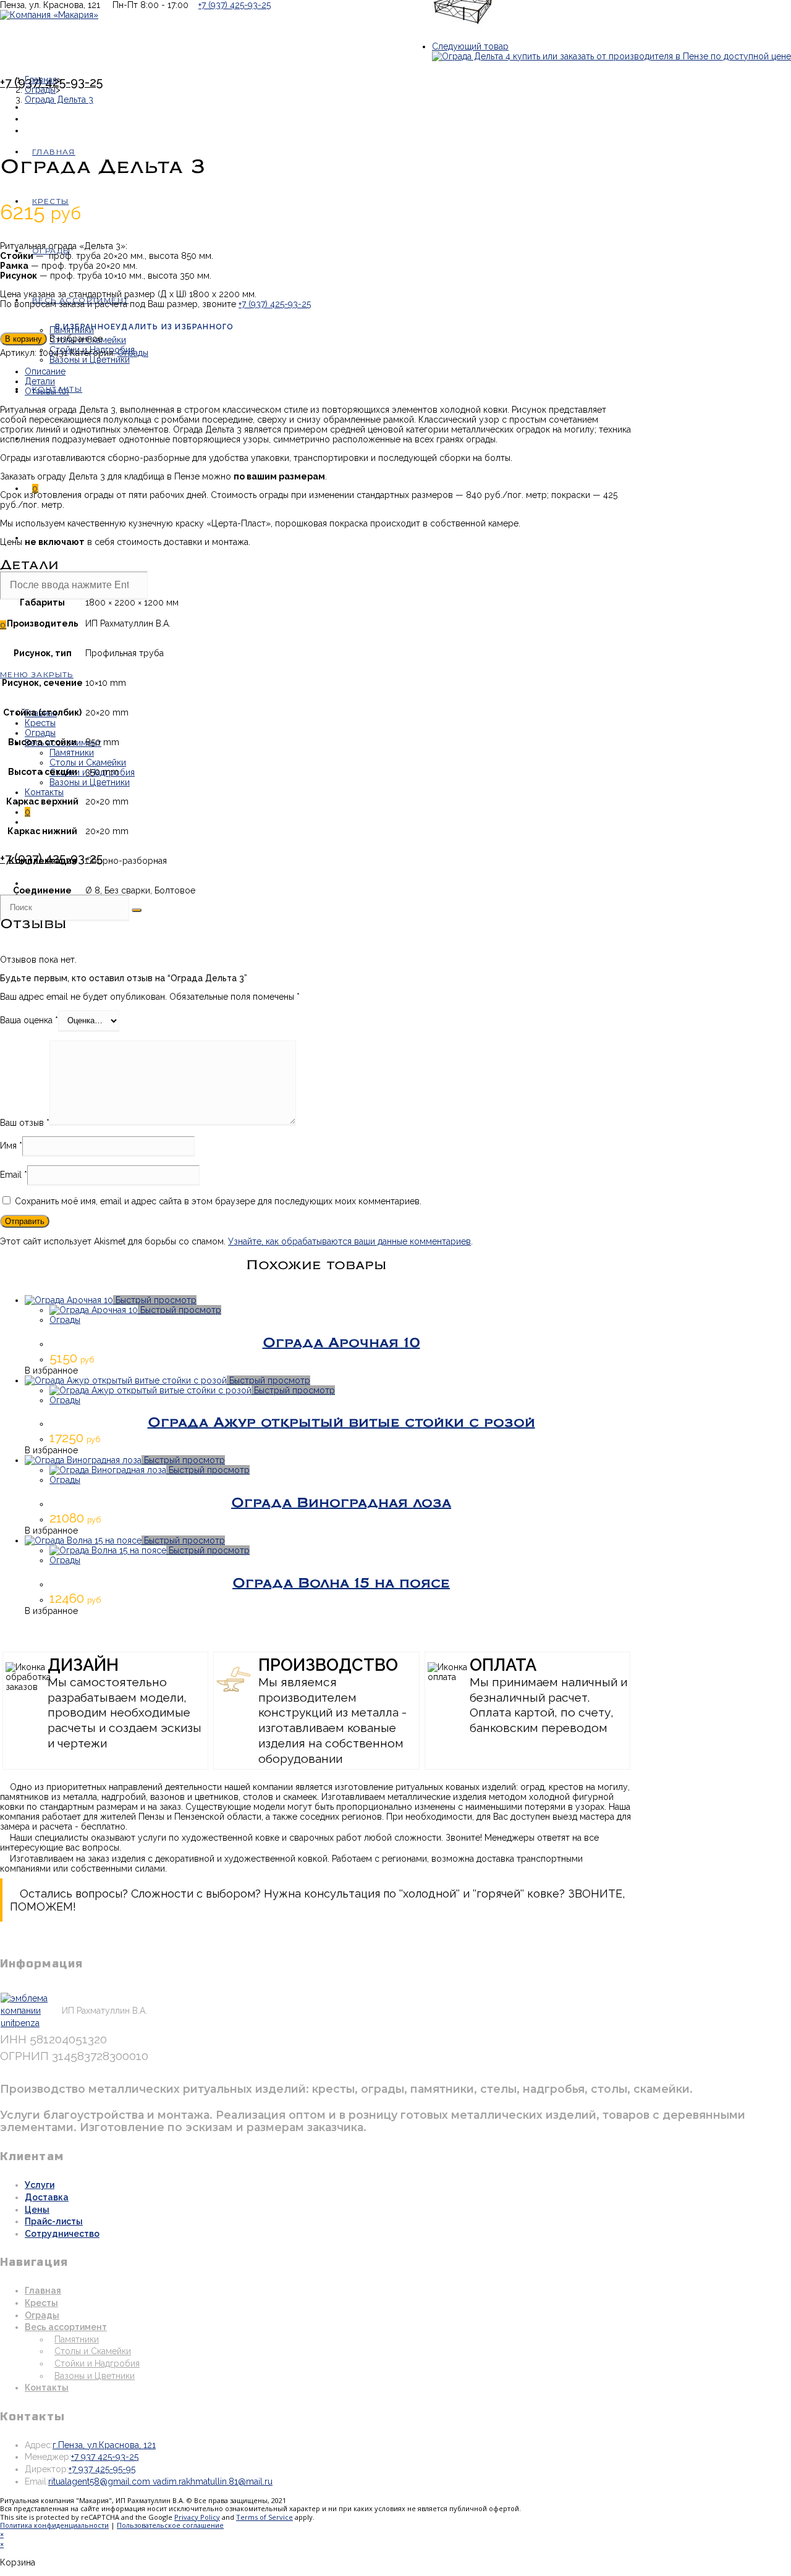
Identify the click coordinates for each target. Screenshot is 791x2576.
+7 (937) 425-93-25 (235, 5)
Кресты (40, 723)
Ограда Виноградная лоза (341, 1503)
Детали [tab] (40, 381)
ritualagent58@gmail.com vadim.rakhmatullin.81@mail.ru (160, 2481)
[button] (146, 329)
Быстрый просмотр (155, 1300)
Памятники (72, 753)
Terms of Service (264, 2517)
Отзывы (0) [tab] (47, 391)
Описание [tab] (45, 371)
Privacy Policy (197, 2517)
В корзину (23, 339)
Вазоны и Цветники (90, 782)
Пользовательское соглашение (170, 2525)
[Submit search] (137, 910)
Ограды (40, 733)
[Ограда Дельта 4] (611, 56)
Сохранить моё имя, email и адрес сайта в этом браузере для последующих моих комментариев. (218, 1201)
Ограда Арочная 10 (341, 1343)
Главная (43, 2291)
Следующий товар (470, 46)
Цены (37, 2210)
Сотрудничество (62, 2234)
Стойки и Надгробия (97, 2363)
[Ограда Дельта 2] (463, 36)
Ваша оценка (29, 1020)
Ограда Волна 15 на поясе (341, 1583)
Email (14, 1175)
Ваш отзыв (25, 1123)
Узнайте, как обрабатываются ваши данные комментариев (349, 1241)
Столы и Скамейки (88, 762)
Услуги (40, 2185)
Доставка (47, 2197)
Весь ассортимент (66, 2327)
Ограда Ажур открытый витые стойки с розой (341, 1422)
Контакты (44, 792)
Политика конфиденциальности (54, 2525)
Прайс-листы (54, 2221)
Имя (11, 1146)
